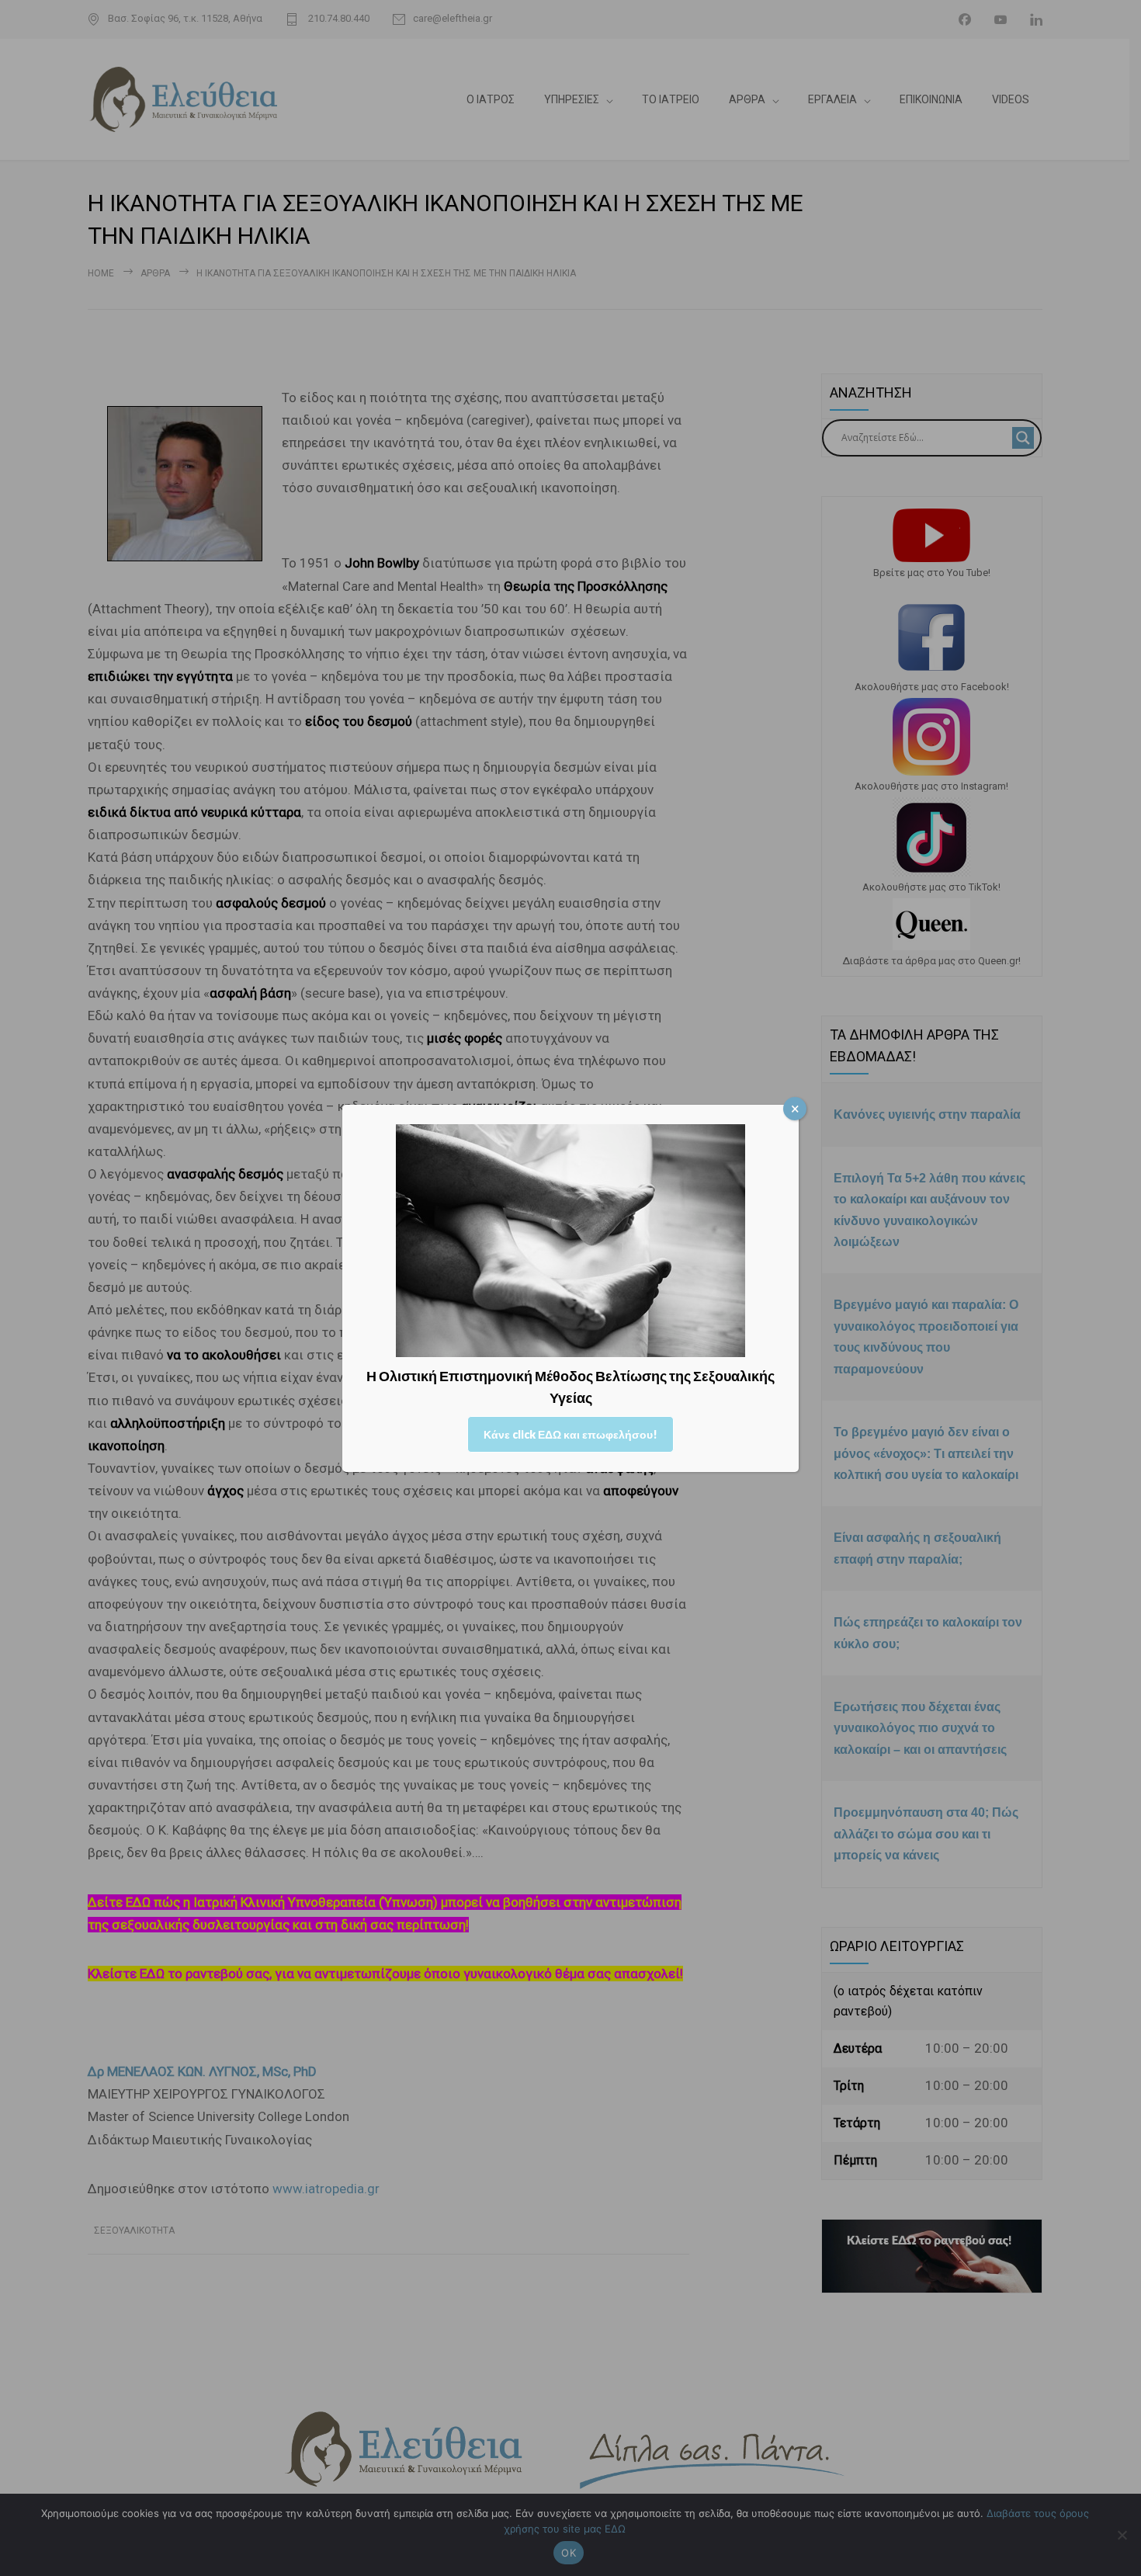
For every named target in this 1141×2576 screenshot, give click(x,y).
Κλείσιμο (795, 1109)
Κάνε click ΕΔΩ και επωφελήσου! (570, 1434)
